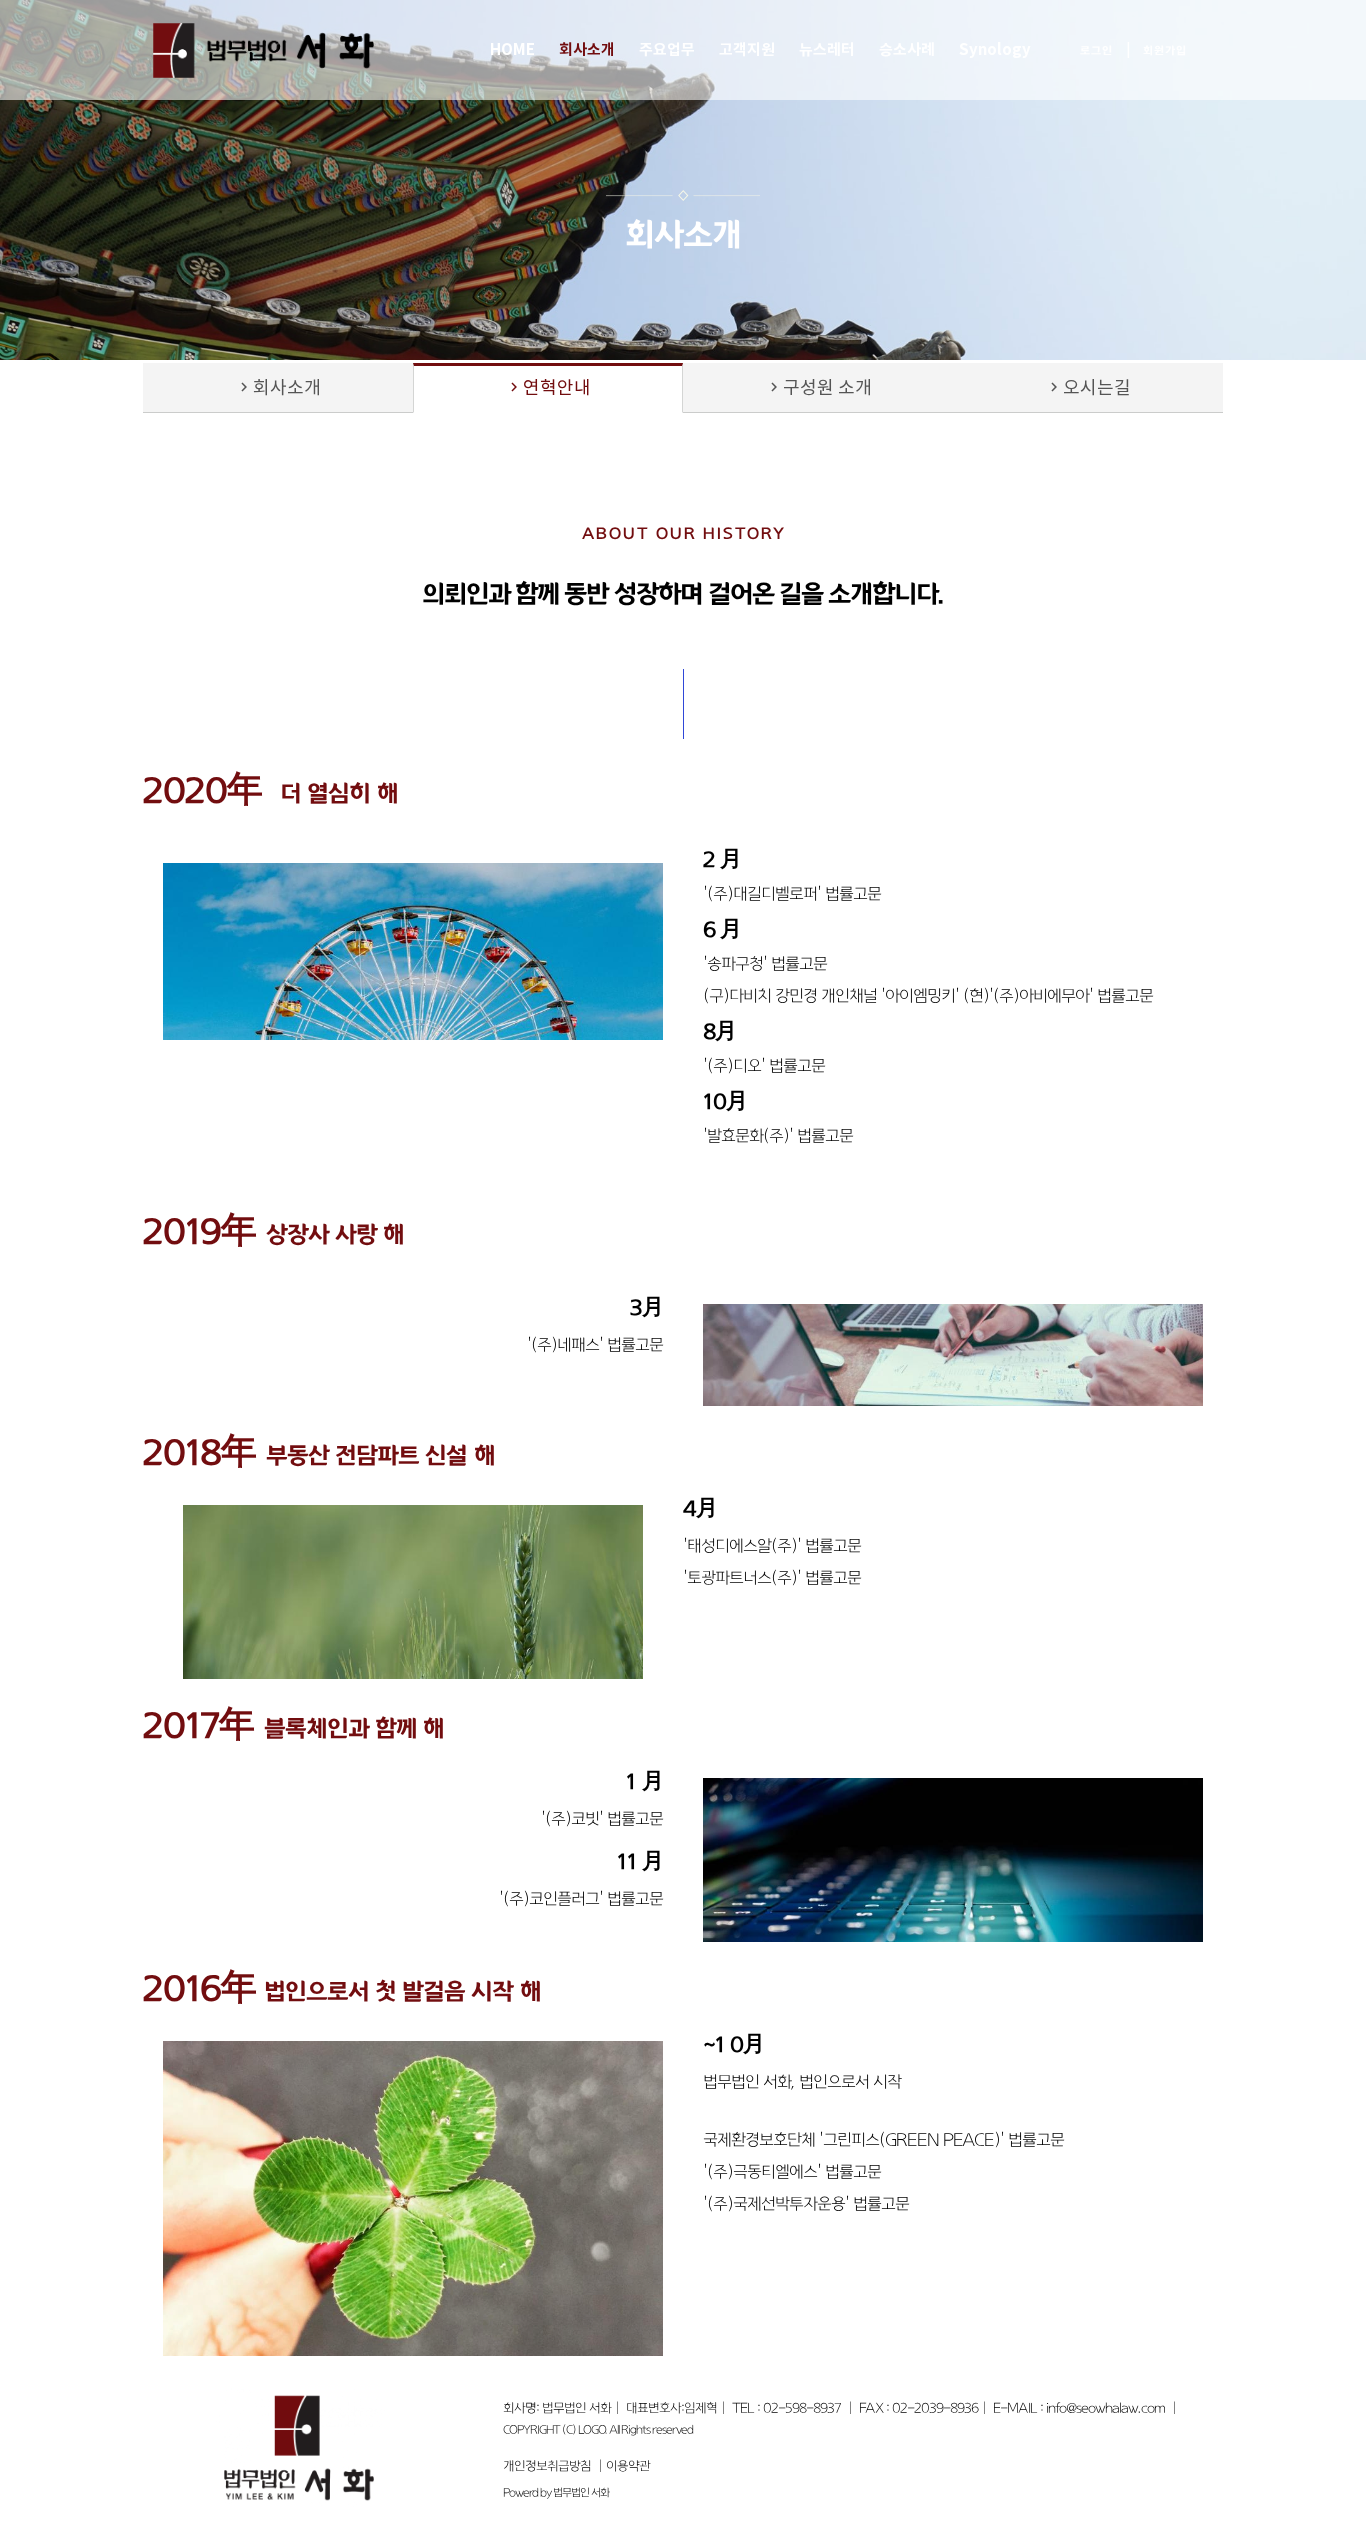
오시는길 (1088, 388)
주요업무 (667, 50)
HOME (512, 50)
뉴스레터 (827, 50)
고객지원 (747, 50)
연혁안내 (548, 388)
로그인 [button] (1096, 50)
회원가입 (1165, 50)
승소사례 (907, 50)
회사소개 (587, 50)
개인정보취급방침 (547, 2466)
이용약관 (628, 2466)
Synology (995, 50)
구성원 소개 (818, 388)
